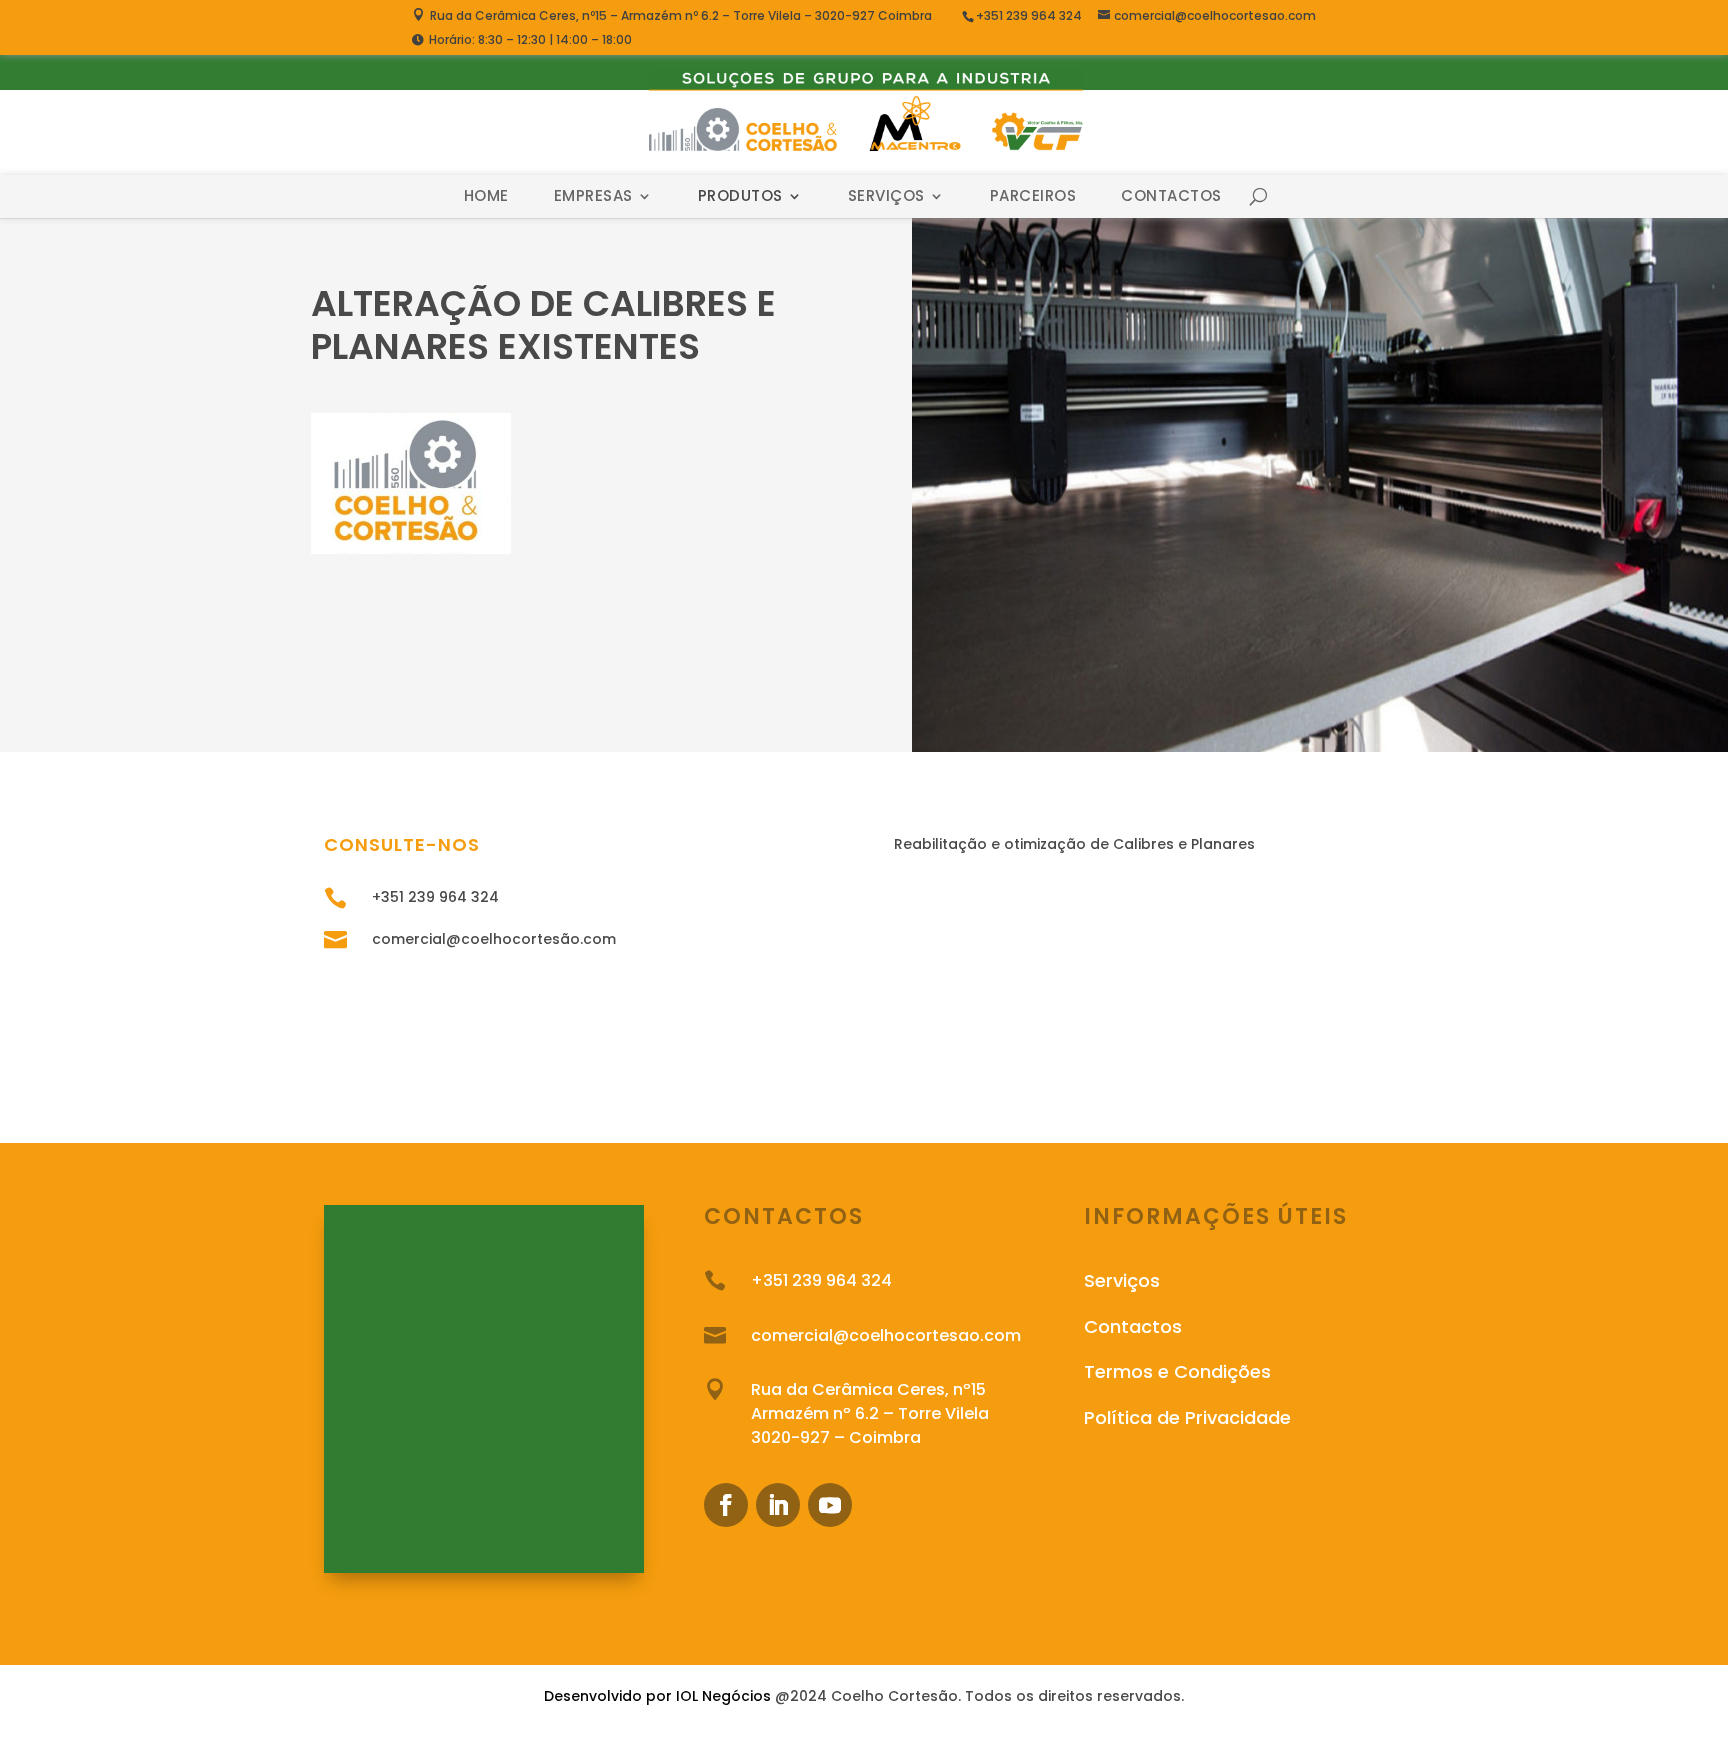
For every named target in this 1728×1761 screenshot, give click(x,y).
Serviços (886, 196)
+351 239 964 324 (1030, 15)
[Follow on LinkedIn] (778, 1505)
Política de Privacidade (1187, 1417)
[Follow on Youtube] (830, 1505)
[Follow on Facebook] (726, 1505)
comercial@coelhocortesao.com (886, 1335)
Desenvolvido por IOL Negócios (657, 1696)
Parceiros (1033, 196)
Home (486, 196)
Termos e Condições (1177, 1371)
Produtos (740, 196)
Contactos (1171, 196)
